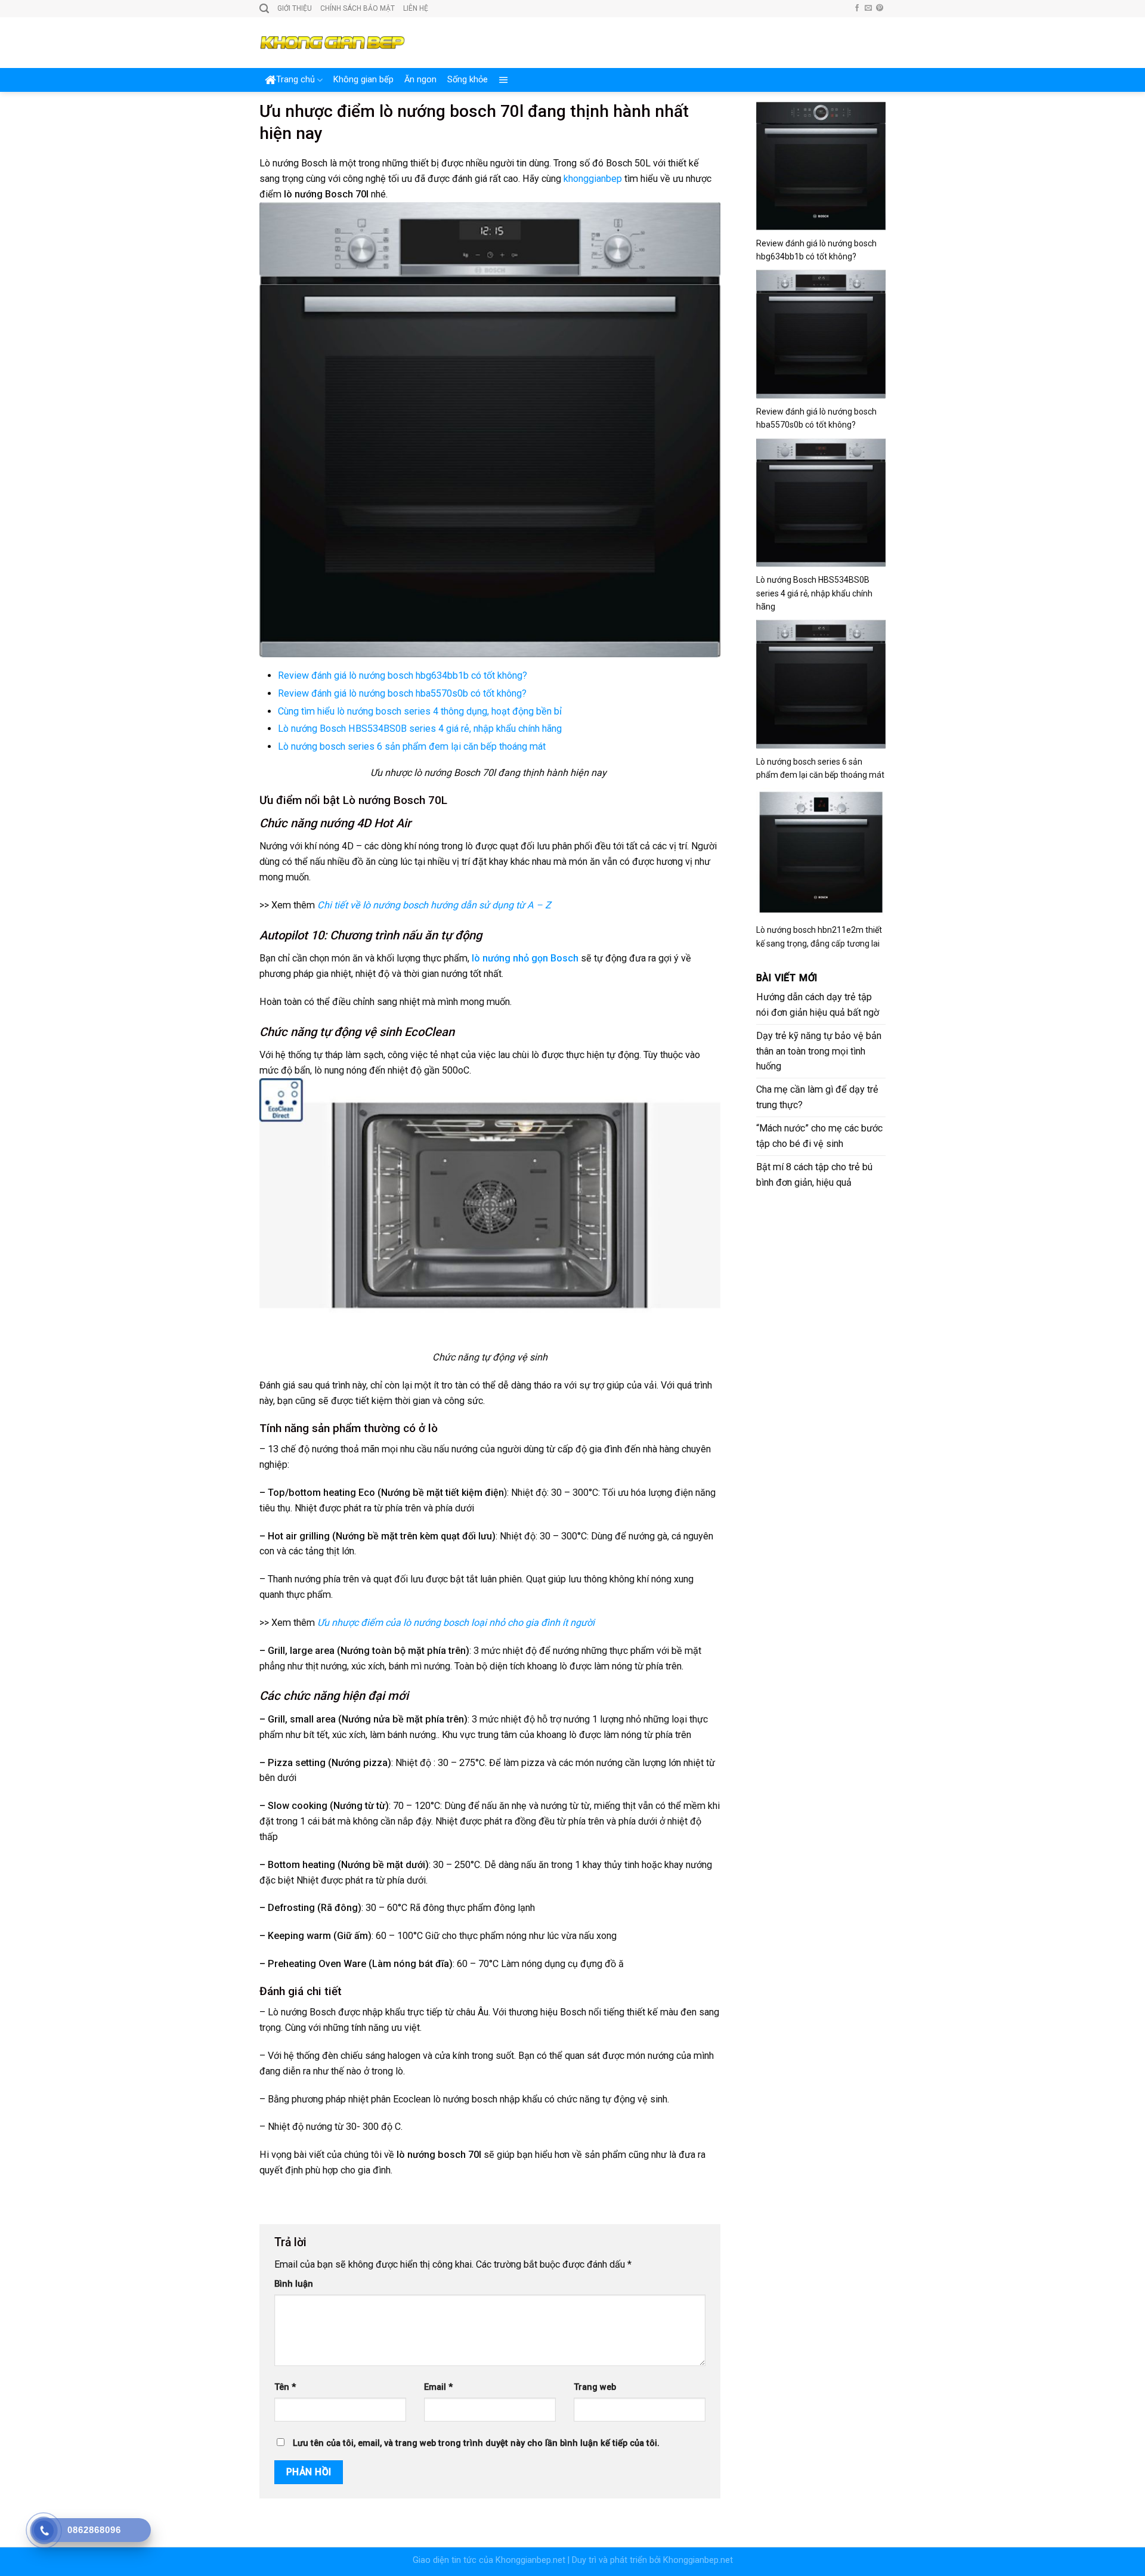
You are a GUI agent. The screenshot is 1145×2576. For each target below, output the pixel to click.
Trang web (595, 2387)
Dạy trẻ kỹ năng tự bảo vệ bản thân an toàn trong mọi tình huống (819, 1051)
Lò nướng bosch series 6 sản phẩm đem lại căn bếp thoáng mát (412, 746)
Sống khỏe (468, 80)
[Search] (264, 9)
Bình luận (294, 2284)
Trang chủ (295, 80)
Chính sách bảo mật (358, 8)
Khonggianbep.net (530, 2560)
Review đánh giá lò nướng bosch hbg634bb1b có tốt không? (403, 675)
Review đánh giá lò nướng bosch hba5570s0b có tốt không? (402, 693)
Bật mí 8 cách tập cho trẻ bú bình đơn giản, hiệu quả (814, 1175)
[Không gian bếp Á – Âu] (332, 43)
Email (438, 2387)
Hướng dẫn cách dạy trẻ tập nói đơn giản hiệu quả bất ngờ (818, 1005)
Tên (285, 2387)
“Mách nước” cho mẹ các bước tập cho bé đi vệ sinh (819, 1136)
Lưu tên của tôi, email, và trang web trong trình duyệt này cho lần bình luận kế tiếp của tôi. (476, 2443)
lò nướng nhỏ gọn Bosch (525, 958)
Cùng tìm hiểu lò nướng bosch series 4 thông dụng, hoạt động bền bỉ (420, 711)
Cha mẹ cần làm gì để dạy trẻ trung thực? (817, 1097)
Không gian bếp (363, 80)
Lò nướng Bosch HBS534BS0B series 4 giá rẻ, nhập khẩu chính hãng (420, 729)
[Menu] (504, 80)
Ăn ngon (420, 80)
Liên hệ (416, 8)
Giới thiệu (295, 8)
